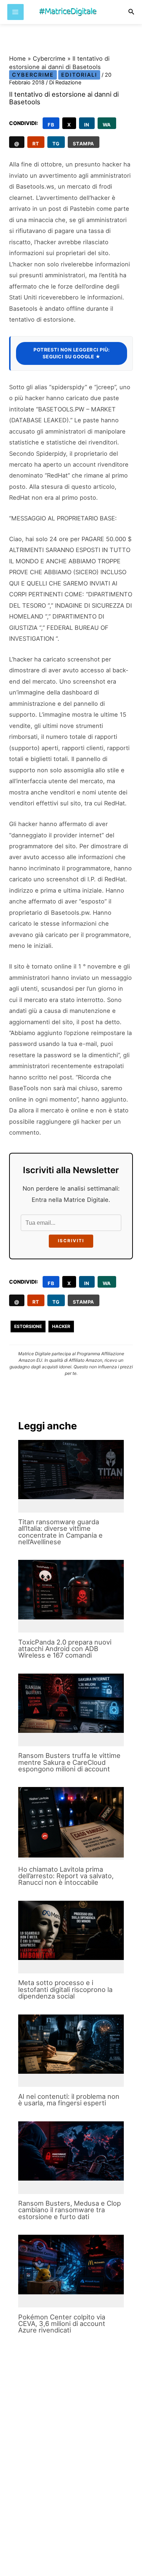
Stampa (84, 144)
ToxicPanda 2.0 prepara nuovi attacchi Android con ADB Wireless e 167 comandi (65, 1649)
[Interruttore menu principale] (15, 12)
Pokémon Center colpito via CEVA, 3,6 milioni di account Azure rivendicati (62, 2323)
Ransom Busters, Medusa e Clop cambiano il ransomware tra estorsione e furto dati (70, 2210)
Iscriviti (71, 1241)
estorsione (28, 1326)
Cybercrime (49, 59)
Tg (56, 144)
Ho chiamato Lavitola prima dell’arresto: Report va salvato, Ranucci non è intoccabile (66, 1876)
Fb (51, 125)
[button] (131, 12)
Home (17, 59)
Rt (36, 144)
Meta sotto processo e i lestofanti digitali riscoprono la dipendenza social (65, 1989)
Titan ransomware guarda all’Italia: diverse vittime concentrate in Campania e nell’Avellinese (60, 1532)
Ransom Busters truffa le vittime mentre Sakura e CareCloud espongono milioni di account (69, 1762)
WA (107, 125)
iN (87, 125)
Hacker (61, 1326)
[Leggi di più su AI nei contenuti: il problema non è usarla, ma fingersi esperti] (71, 2044)
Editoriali (79, 75)
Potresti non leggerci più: (72, 353)
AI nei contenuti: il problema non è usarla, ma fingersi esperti (69, 2100)
